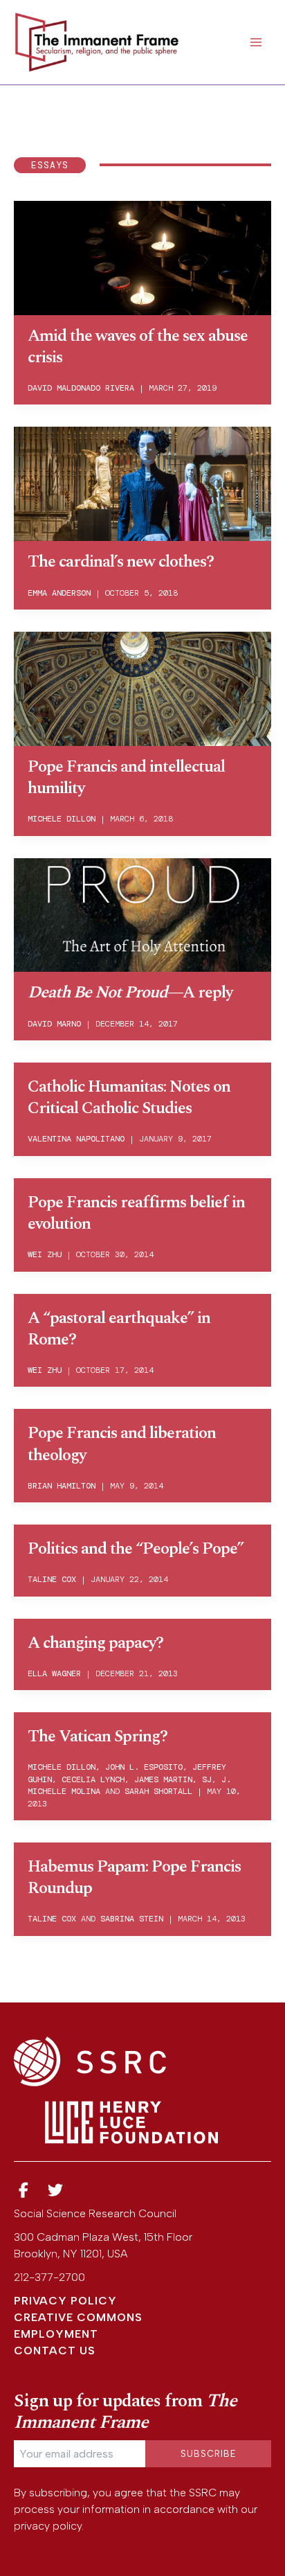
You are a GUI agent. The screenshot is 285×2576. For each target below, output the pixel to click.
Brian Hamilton (62, 1486)
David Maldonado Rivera (81, 388)
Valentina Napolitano (76, 1139)
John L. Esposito (144, 1767)
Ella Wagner (54, 1673)
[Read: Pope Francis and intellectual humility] (142, 687)
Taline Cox (52, 1579)
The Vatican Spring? (98, 1736)
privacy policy (48, 2526)
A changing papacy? (95, 1643)
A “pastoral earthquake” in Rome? (119, 1329)
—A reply (130, 993)
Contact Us (55, 2351)
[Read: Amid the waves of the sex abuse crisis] (142, 257)
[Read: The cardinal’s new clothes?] (142, 482)
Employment (56, 2334)
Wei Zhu (45, 1254)
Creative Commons (78, 2317)
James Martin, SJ (173, 1779)
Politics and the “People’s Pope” (136, 1549)
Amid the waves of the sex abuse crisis (138, 347)
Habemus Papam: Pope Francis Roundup (134, 1877)
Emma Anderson (59, 593)
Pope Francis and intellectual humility (126, 778)
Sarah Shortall (158, 1791)
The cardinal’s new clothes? (121, 562)
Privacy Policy (65, 2301)
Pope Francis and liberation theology (122, 1444)
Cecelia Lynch (93, 1779)
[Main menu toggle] (256, 42)
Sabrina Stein (132, 1919)
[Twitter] (56, 2191)
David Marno (54, 1024)
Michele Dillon (62, 819)
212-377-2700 (49, 2277)
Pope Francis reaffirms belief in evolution (136, 1213)
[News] (24, 2191)
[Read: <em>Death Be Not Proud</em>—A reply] (142, 914)
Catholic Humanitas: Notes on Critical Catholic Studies (129, 1098)
